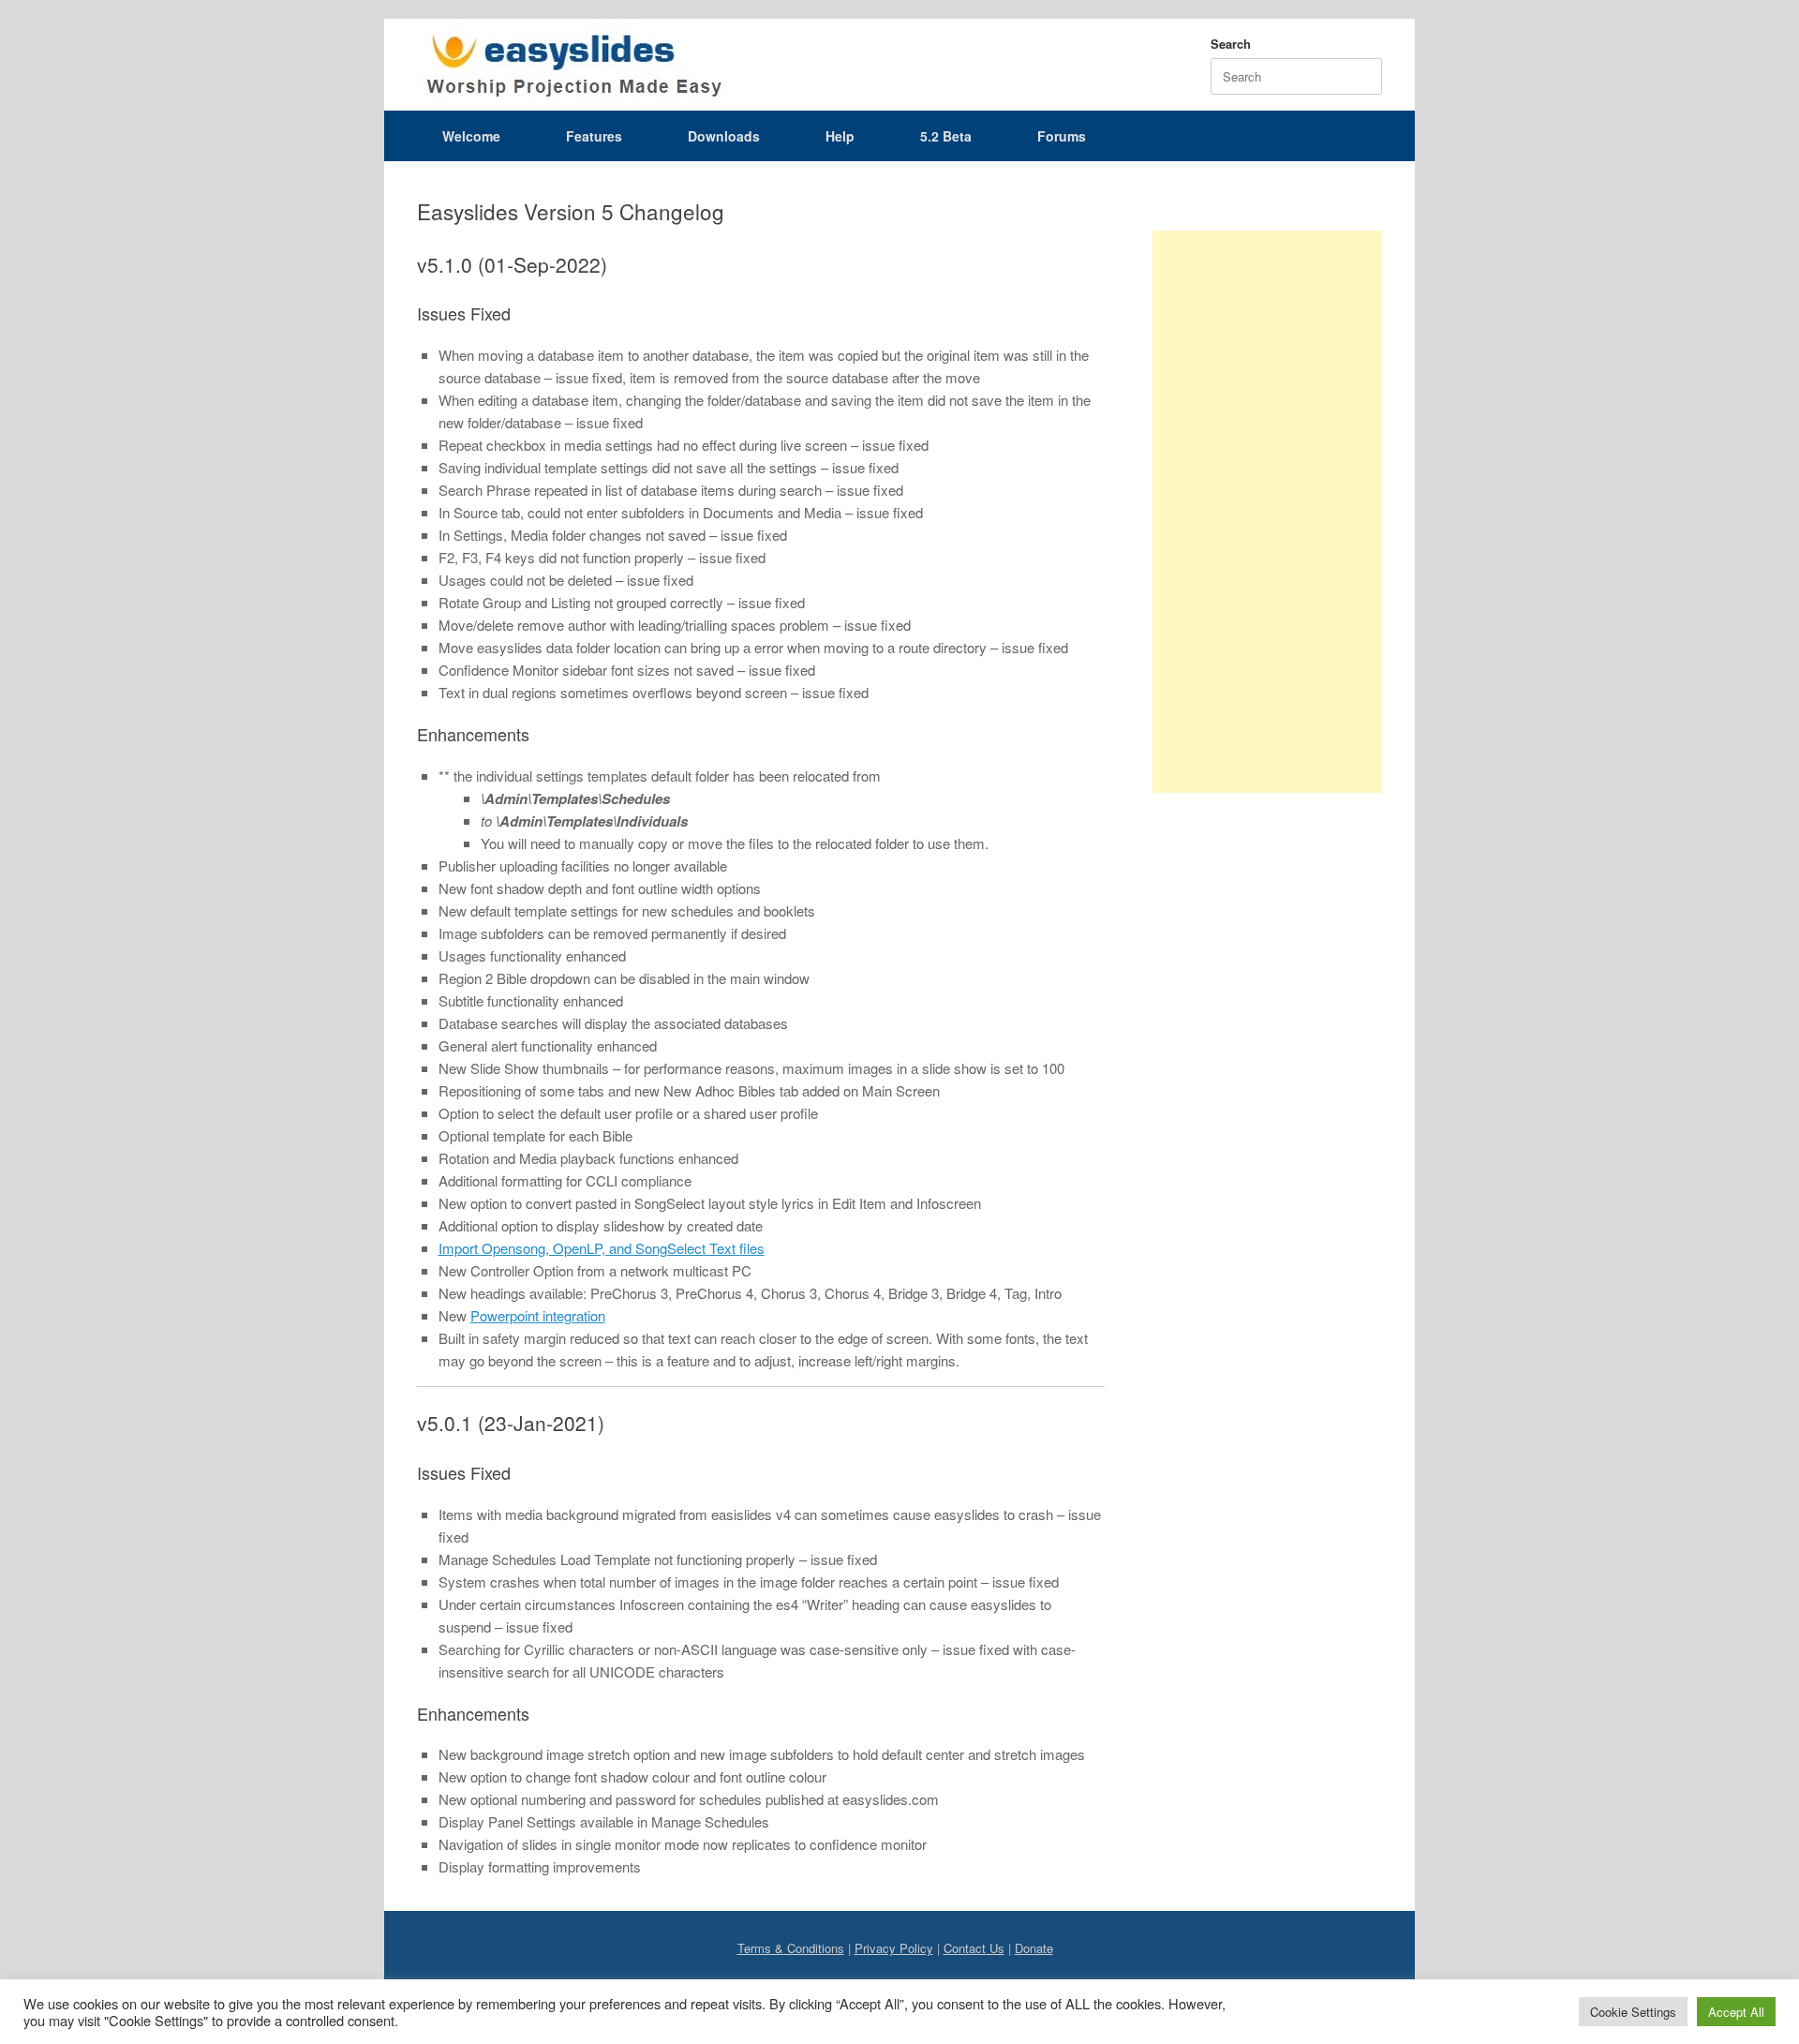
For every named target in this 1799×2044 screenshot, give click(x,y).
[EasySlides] (577, 65)
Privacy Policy (894, 1948)
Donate (1034, 1948)
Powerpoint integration (538, 1315)
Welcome (471, 136)
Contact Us (974, 1948)
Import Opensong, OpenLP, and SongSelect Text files (602, 1248)
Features (594, 136)
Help (840, 136)
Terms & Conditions (791, 1948)
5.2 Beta (946, 136)
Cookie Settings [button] (1633, 2012)
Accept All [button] (1736, 2012)
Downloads (724, 136)
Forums (1062, 136)
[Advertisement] (1267, 512)
